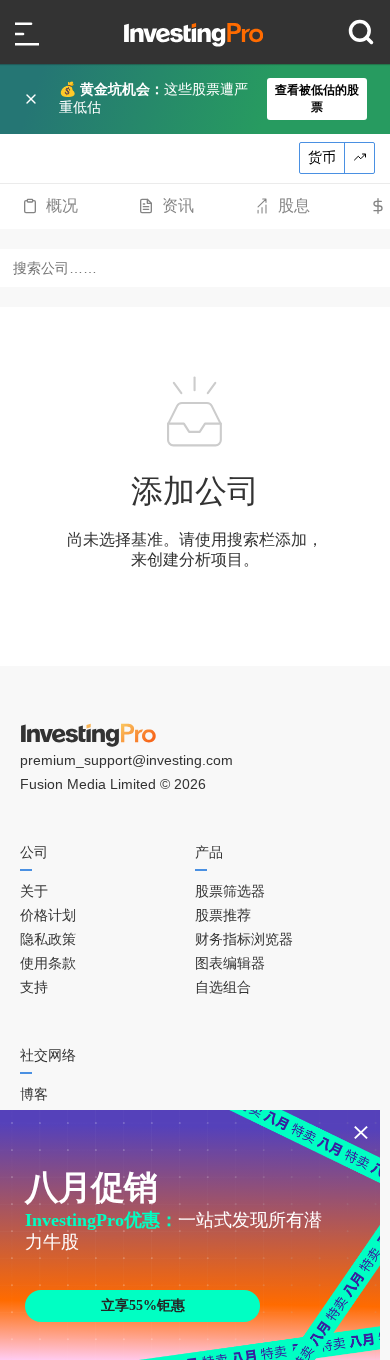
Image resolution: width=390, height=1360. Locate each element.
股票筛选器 (230, 891)
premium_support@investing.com (126, 760)
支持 (34, 987)
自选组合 (223, 987)
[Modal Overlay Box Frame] (190, 1235)
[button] (205, 99)
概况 (62, 205)
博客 (34, 1094)
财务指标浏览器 (244, 939)
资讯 (178, 205)
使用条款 (48, 963)
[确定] (33, 99)
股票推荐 (223, 915)
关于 (34, 891)
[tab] (50, 206)
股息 (294, 205)
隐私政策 (48, 939)
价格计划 (48, 915)
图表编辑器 (230, 963)
